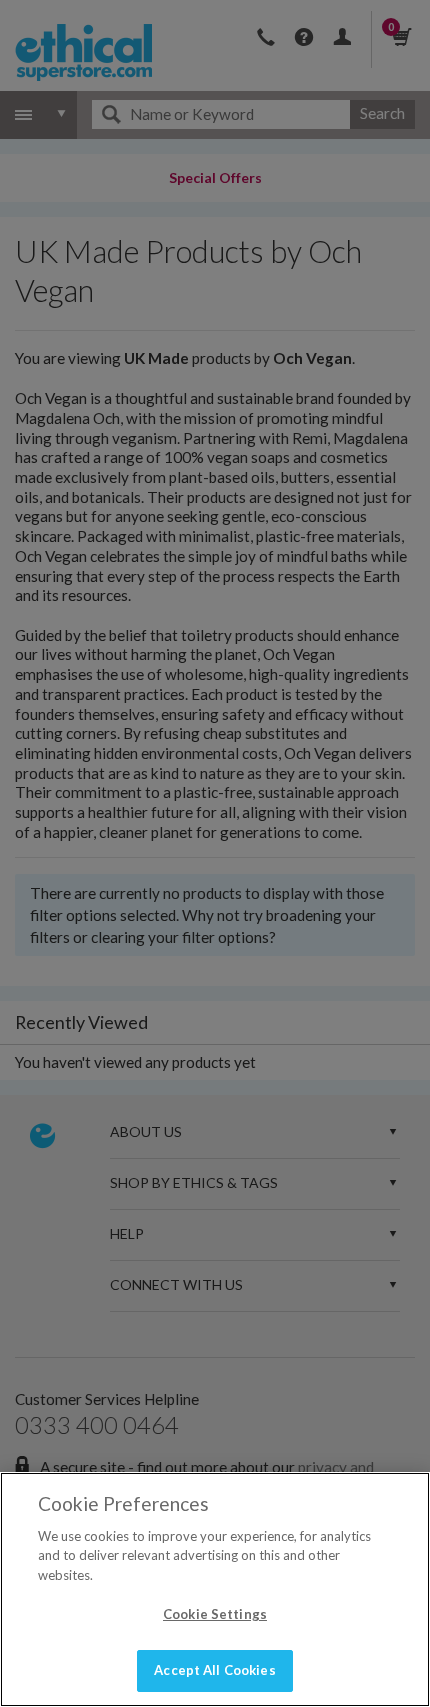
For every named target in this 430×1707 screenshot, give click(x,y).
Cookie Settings (215, 1614)
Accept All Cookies (214, 1670)
